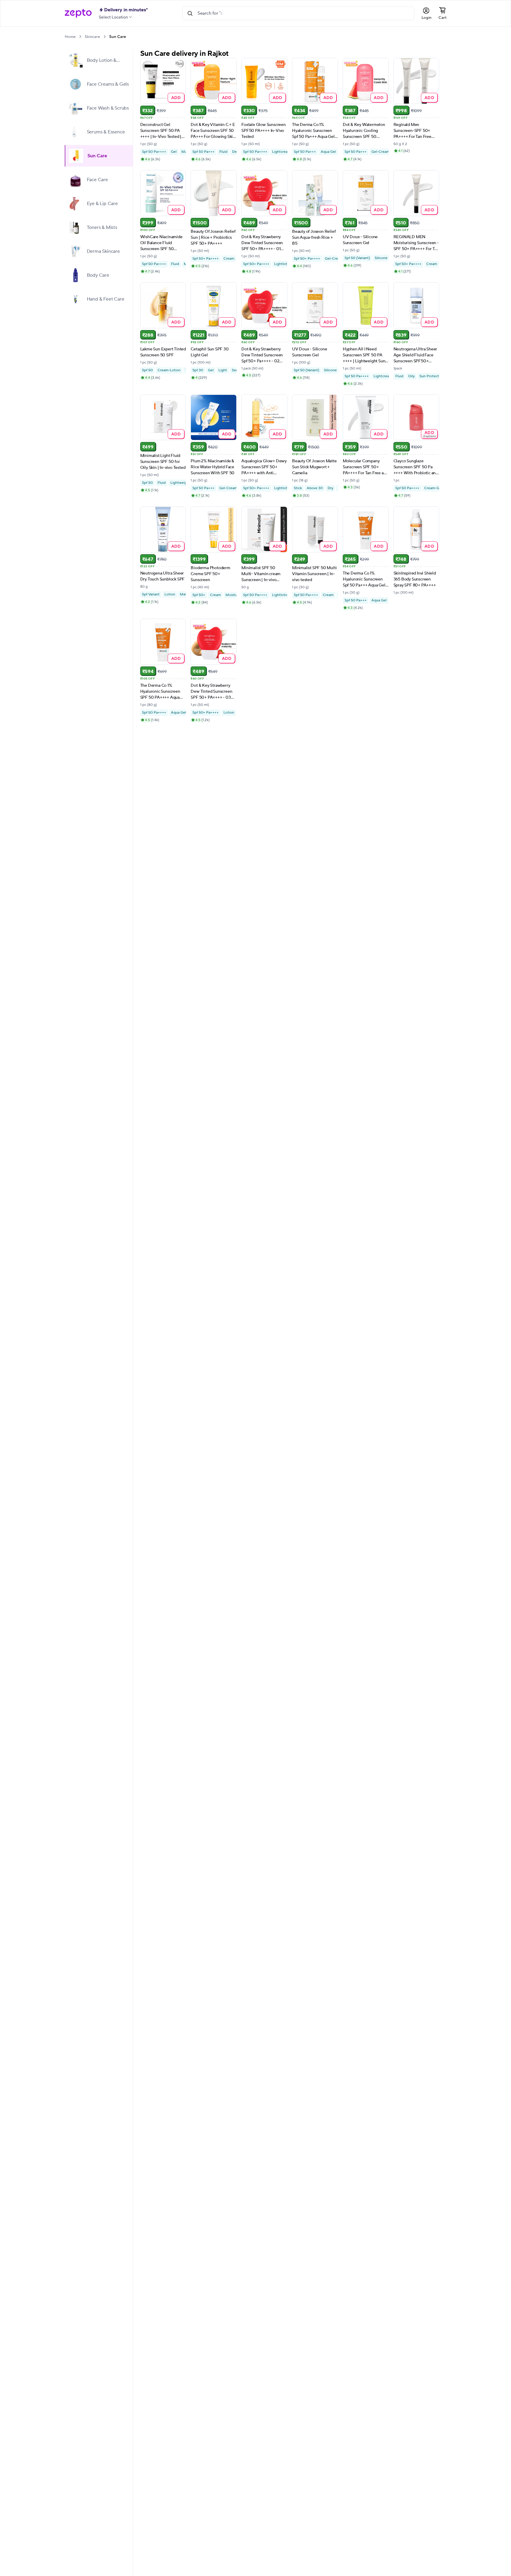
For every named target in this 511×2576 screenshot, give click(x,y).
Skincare (92, 37)
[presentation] (80, 37)
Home (70, 37)
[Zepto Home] (78, 13)
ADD (176, 97)
